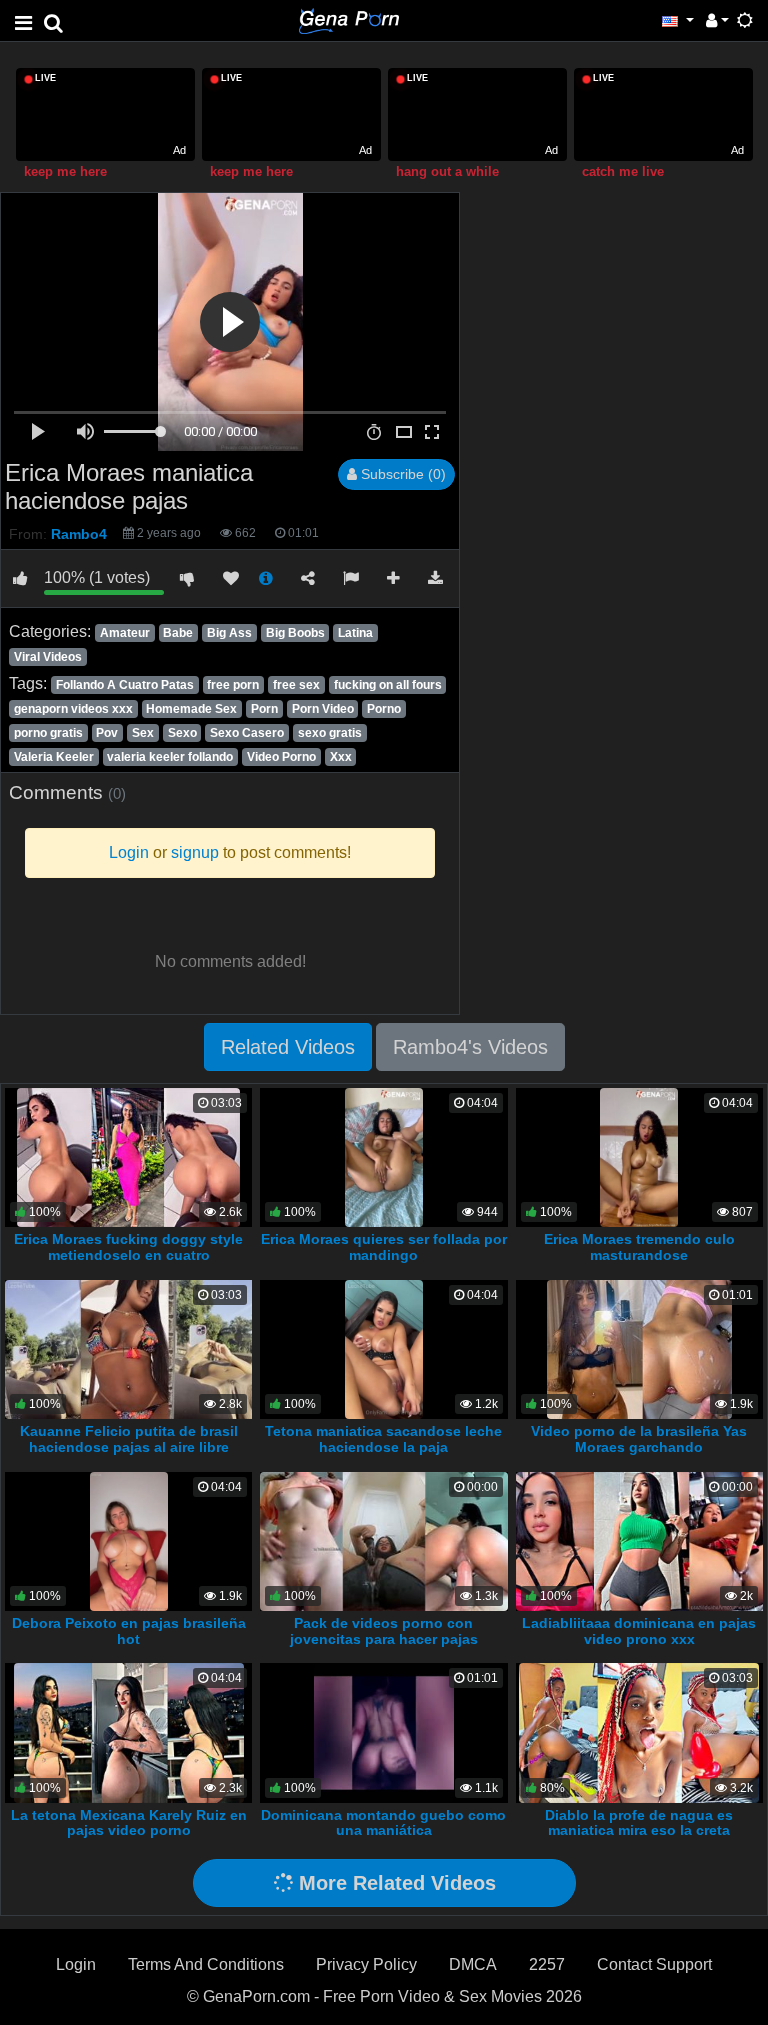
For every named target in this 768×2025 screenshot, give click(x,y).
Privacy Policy (366, 1964)
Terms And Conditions (206, 1964)
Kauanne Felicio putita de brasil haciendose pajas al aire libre (129, 1439)
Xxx (341, 757)
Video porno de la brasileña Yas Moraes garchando (639, 1439)
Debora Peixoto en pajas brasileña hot (129, 1631)
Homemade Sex (191, 709)
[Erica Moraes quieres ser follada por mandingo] (384, 1156)
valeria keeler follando (170, 757)
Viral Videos (48, 657)
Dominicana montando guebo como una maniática (383, 1823)
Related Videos (288, 1047)
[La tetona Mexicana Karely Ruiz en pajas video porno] (129, 1731)
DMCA (473, 1964)
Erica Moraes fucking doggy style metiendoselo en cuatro (128, 1247)
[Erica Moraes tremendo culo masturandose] (639, 1156)
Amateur (125, 633)
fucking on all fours (388, 685)
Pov (107, 733)
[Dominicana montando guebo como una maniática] (383, 1731)
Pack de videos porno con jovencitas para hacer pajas (384, 1631)
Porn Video (323, 709)
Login (76, 1964)
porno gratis (48, 733)
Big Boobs (295, 633)
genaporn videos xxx (73, 709)
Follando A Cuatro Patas (125, 685)
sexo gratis (330, 733)
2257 (547, 1964)
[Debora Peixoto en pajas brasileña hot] (129, 1540)
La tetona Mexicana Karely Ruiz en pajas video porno (129, 1823)
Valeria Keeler (54, 757)
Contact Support (654, 1964)
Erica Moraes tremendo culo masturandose (639, 1247)
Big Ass (229, 633)
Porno (384, 709)
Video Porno (281, 757)
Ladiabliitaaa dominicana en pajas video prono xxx (639, 1631)
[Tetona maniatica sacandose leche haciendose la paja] (384, 1348)
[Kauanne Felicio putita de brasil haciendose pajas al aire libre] (130, 1348)
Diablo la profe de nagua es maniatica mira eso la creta (639, 1823)
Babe (178, 633)
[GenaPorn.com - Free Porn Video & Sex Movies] (349, 19)
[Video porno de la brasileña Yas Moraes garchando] (639, 1348)
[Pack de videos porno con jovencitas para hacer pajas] (384, 1540)
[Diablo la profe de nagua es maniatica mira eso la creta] (639, 1731)
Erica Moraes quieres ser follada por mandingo (384, 1247)
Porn (264, 709)
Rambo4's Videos (470, 1047)
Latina (355, 633)
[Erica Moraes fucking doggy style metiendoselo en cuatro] (128, 1156)
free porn (233, 685)
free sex (296, 685)
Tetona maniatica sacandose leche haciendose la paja (383, 1439)
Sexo (182, 733)
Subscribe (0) (401, 474)
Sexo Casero (247, 733)
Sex (143, 733)
